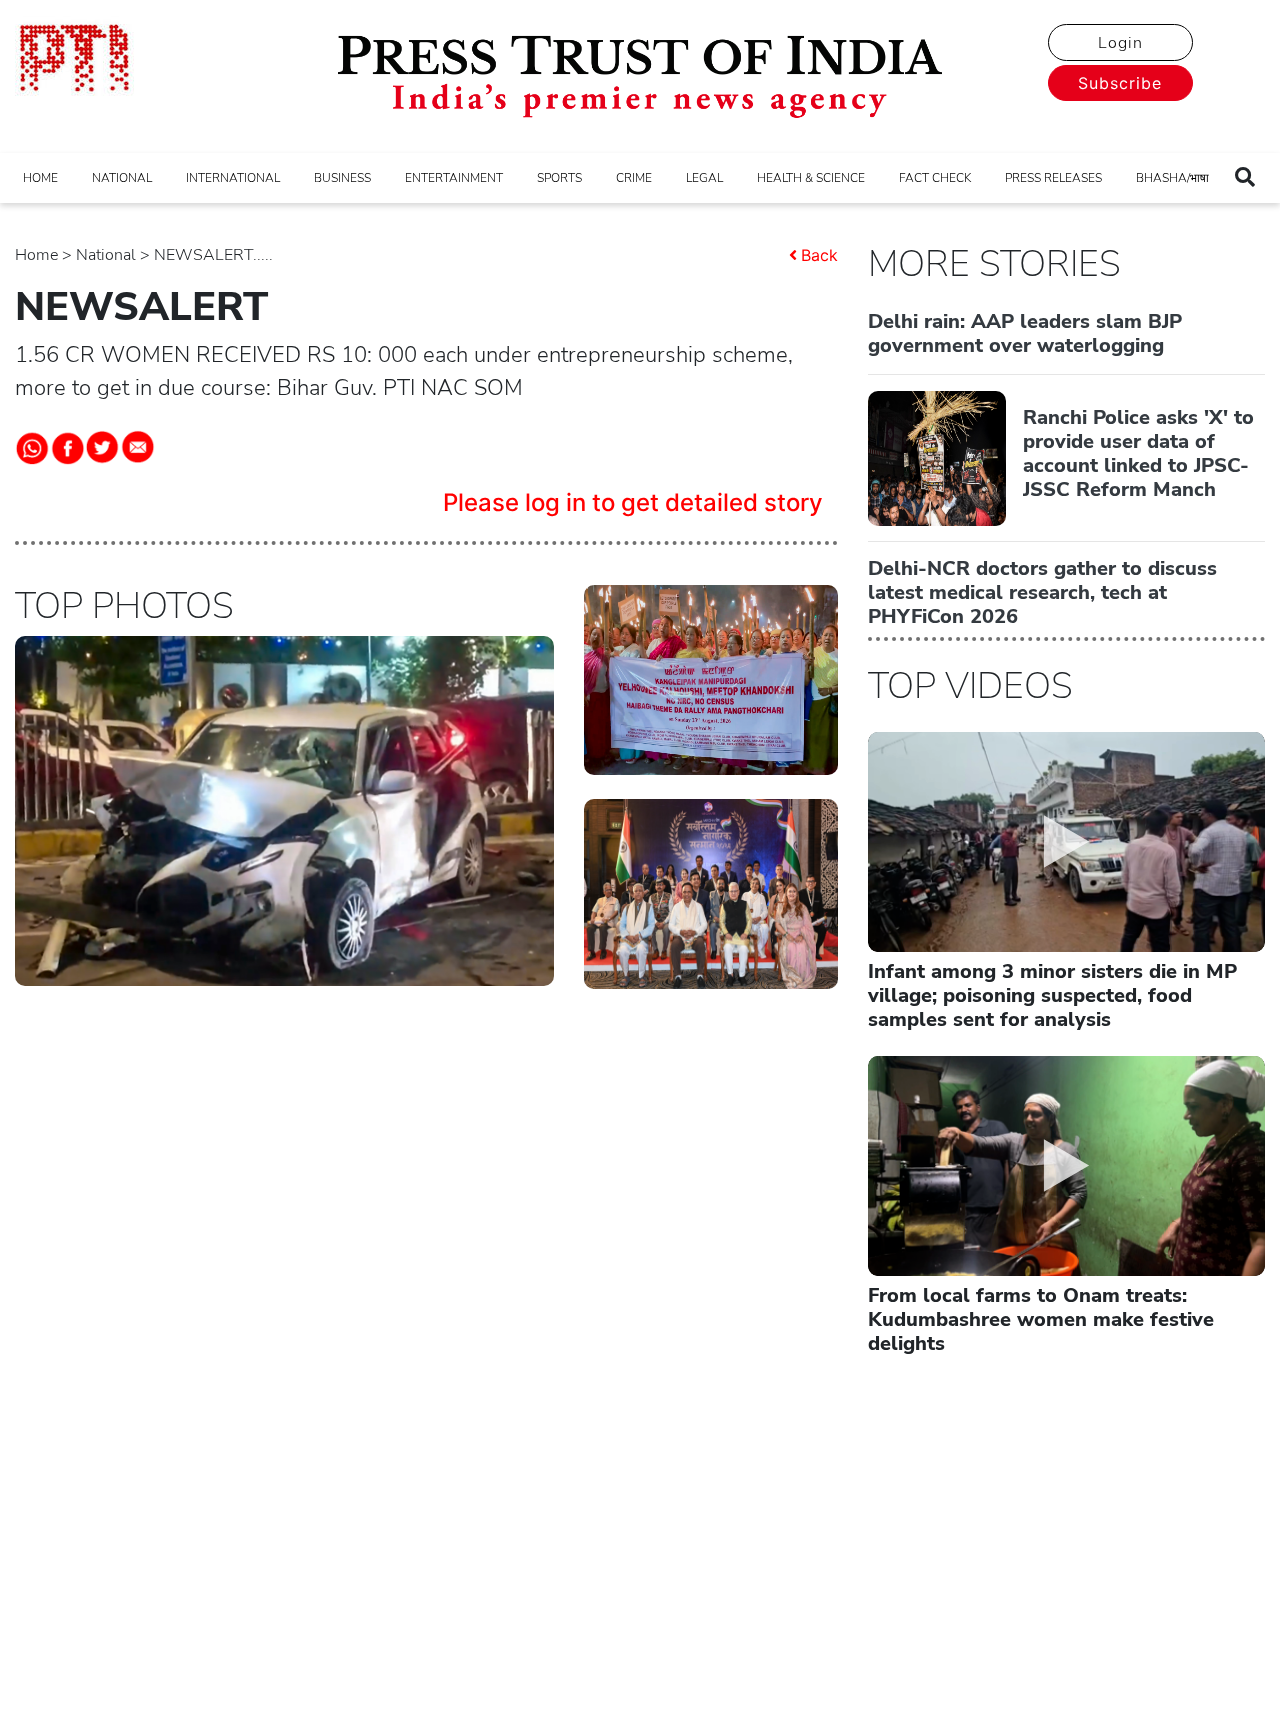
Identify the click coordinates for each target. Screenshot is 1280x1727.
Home (36, 255)
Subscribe (1120, 83)
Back (819, 255)
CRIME (634, 178)
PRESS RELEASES (1053, 178)
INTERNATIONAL (233, 178)
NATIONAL (122, 178)
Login (1120, 43)
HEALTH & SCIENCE (811, 178)
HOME (40, 178)
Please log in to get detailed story (633, 502)
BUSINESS (342, 178)
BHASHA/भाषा (1172, 178)
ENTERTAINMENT (454, 178)
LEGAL (704, 178)
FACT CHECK (935, 178)
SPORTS (559, 178)
